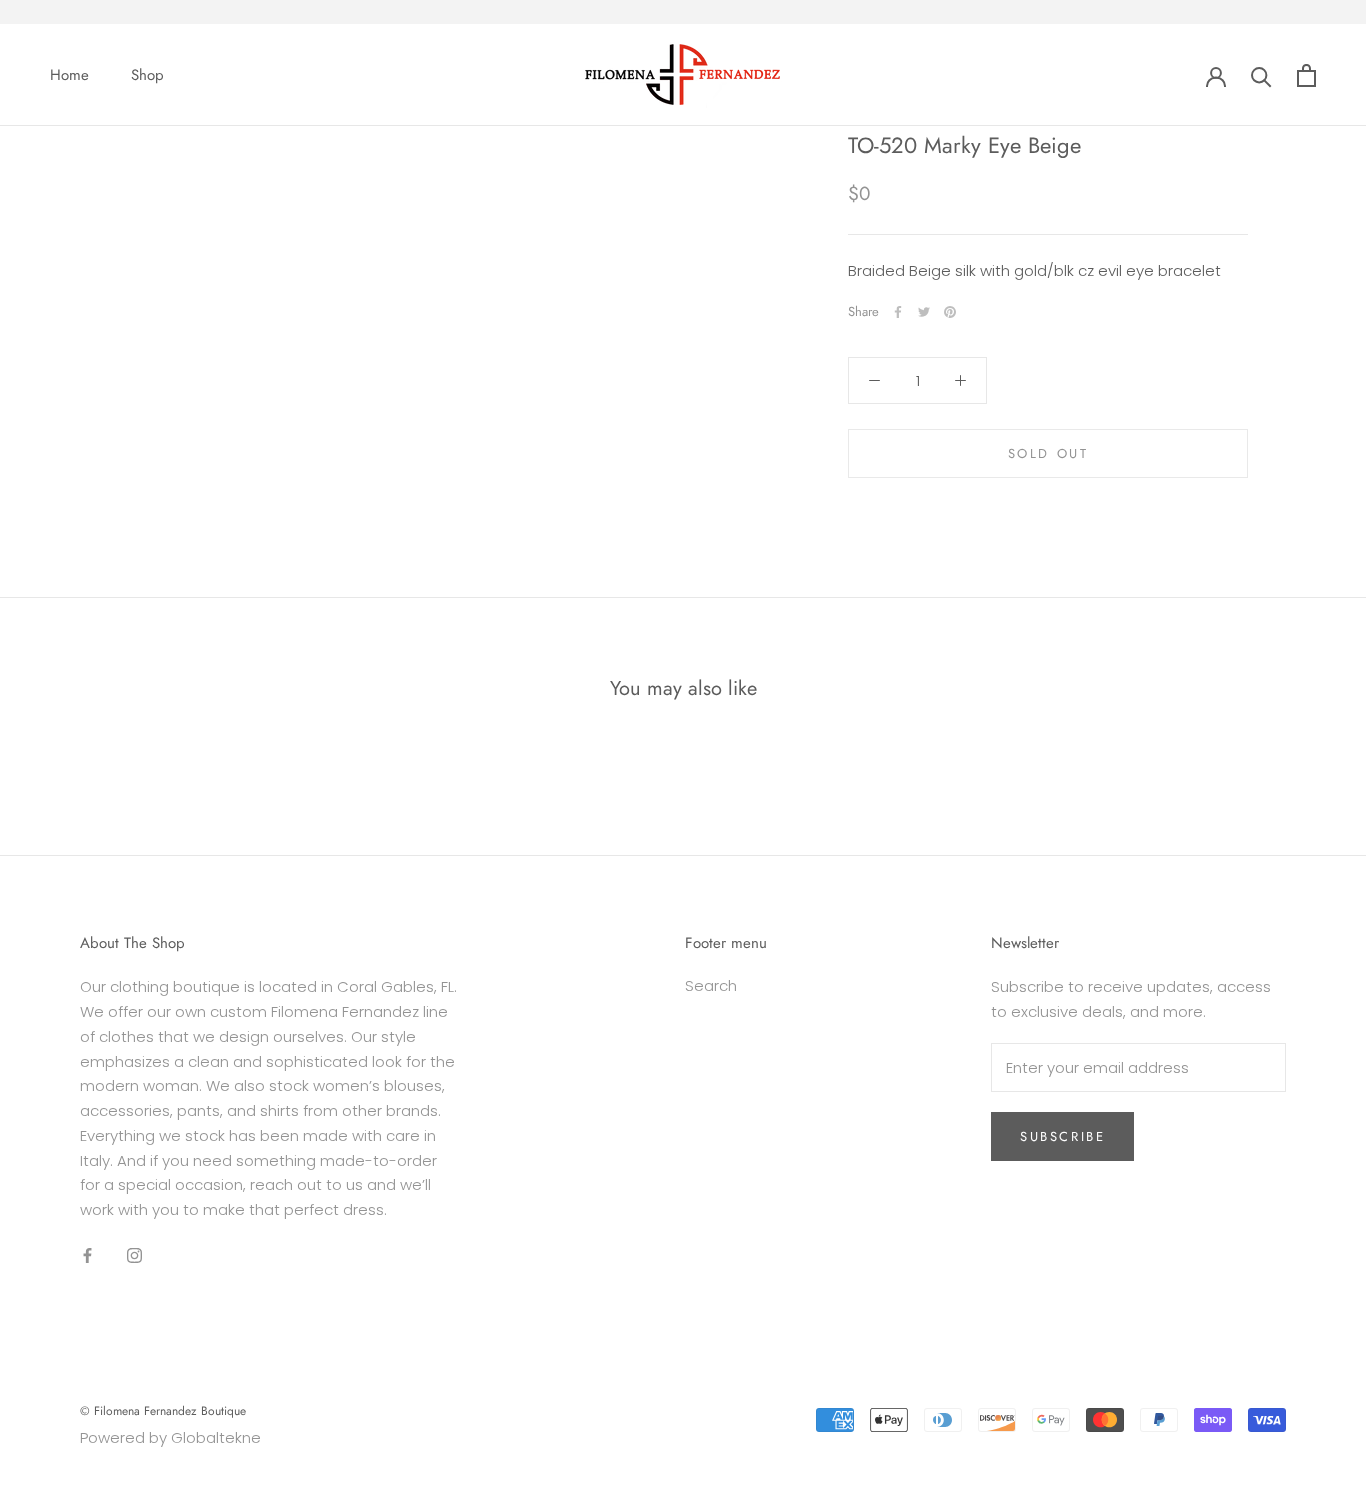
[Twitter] (924, 312)
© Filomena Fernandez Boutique (163, 1411)
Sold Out (1048, 453)
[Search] (1261, 75)
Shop (147, 75)
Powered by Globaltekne (170, 1437)
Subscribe (1062, 1136)
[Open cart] (1306, 75)
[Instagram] (134, 1255)
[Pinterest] (950, 312)
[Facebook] (898, 312)
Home (69, 75)
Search (711, 985)
